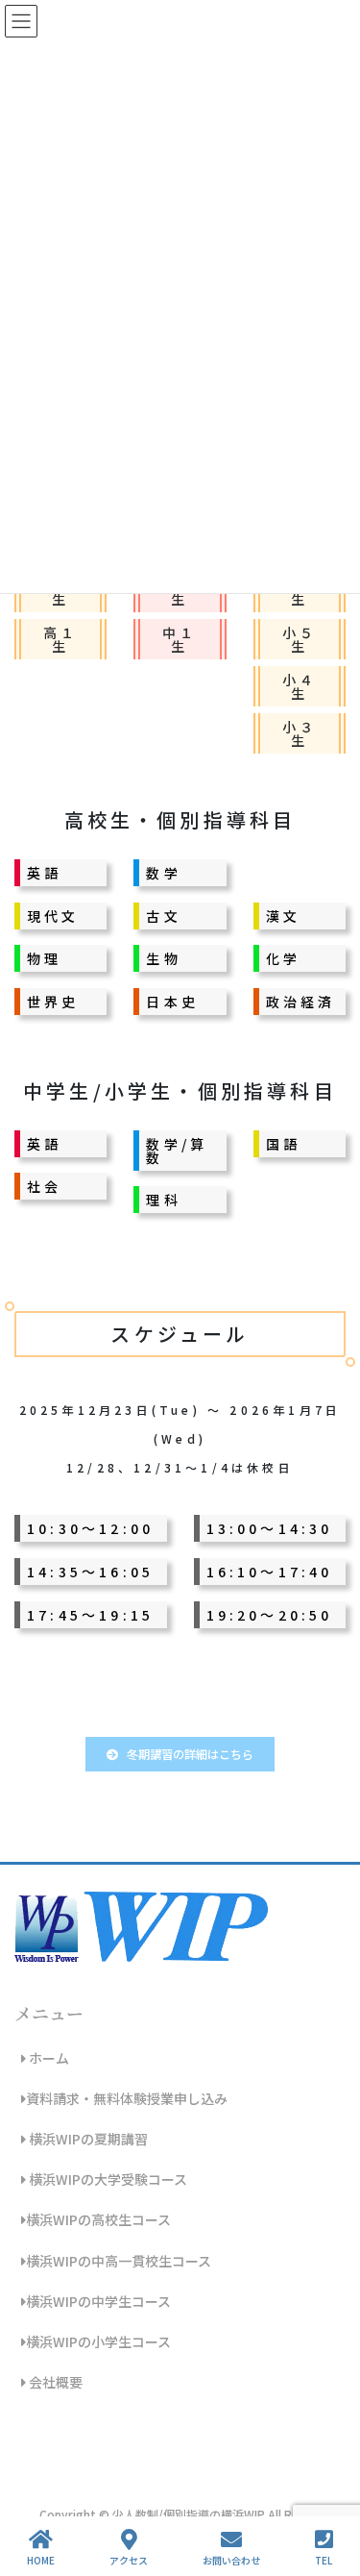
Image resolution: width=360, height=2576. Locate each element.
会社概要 (54, 2382)
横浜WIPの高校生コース (98, 2219)
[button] (180, 1754)
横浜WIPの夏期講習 (87, 2139)
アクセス (129, 2560)
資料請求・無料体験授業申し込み (127, 2098)
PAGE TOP (329, 2489)
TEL (324, 2560)
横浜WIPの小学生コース (98, 2341)
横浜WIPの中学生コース (98, 2301)
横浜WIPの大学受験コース (107, 2179)
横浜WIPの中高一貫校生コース (119, 2261)
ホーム (48, 2058)
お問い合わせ (231, 2560)
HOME (41, 2560)
